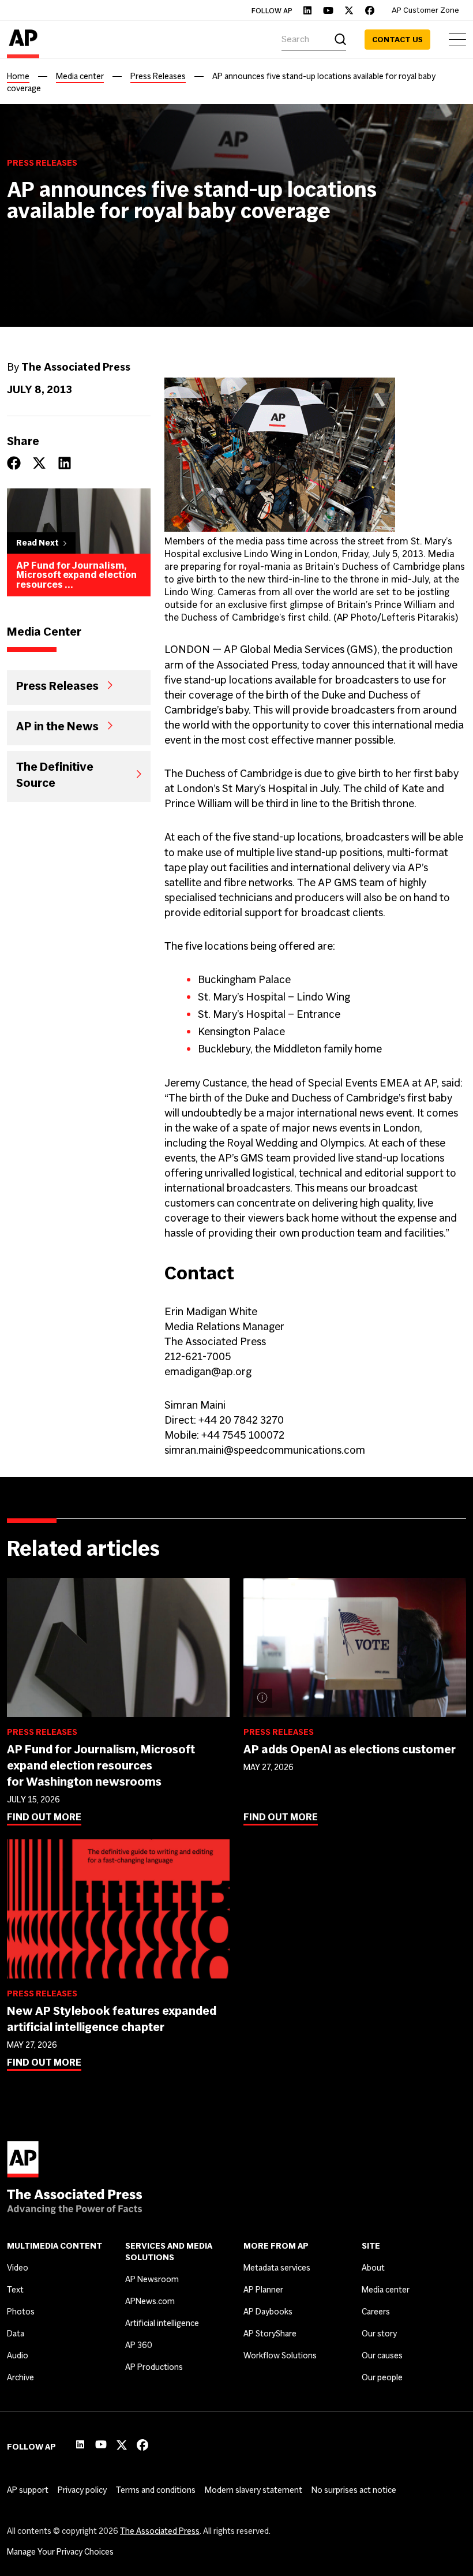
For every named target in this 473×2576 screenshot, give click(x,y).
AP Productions (154, 2367)
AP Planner (263, 2290)
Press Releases (158, 76)
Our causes (382, 2355)
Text (15, 2290)
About (373, 2268)
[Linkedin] (307, 10)
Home (18, 76)
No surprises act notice (354, 2490)
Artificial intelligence (162, 2323)
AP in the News (57, 726)
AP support (28, 2490)
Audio (18, 2355)
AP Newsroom (152, 2279)
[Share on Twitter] (39, 463)
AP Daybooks (268, 2312)
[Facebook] (370, 10)
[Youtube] (328, 10)
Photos (21, 2312)
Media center (80, 76)
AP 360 (139, 2345)
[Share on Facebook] (14, 463)
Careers (376, 2312)
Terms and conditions (156, 2490)
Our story (379, 2334)
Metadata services (277, 2268)
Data (16, 2334)
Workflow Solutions (280, 2355)
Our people (382, 2377)
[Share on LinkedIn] (65, 463)
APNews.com (150, 2301)
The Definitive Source (55, 774)
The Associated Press (160, 2531)
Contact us (397, 40)
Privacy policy (82, 2490)
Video (18, 2268)
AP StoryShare (270, 2334)
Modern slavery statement (254, 2490)
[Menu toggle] (457, 40)
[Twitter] (349, 10)
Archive (20, 2377)
